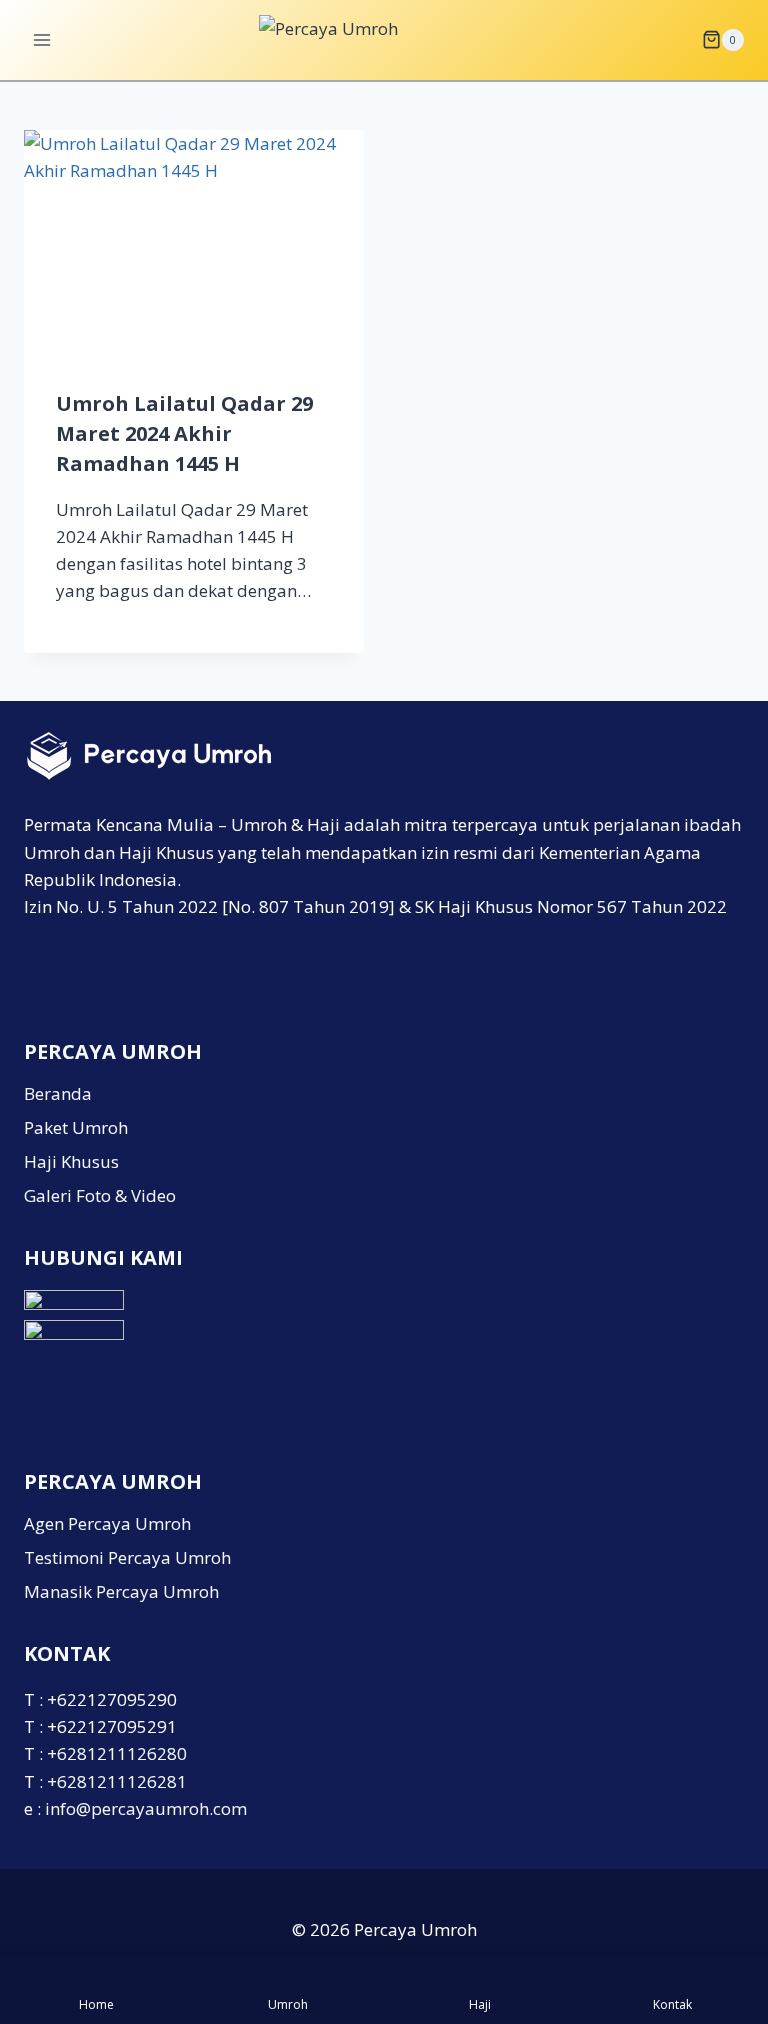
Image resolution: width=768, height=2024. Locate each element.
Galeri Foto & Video (100, 1195)
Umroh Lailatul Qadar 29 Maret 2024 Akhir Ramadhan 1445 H (184, 433)
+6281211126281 (117, 1781)
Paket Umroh (76, 1127)
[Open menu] (42, 39)
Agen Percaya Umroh (107, 1523)
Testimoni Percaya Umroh (127, 1557)
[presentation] (194, 243)
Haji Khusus (71, 1161)
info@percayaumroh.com (146, 1808)
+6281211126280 (117, 1753)
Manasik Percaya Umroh (121, 1591)
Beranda (58, 1093)
